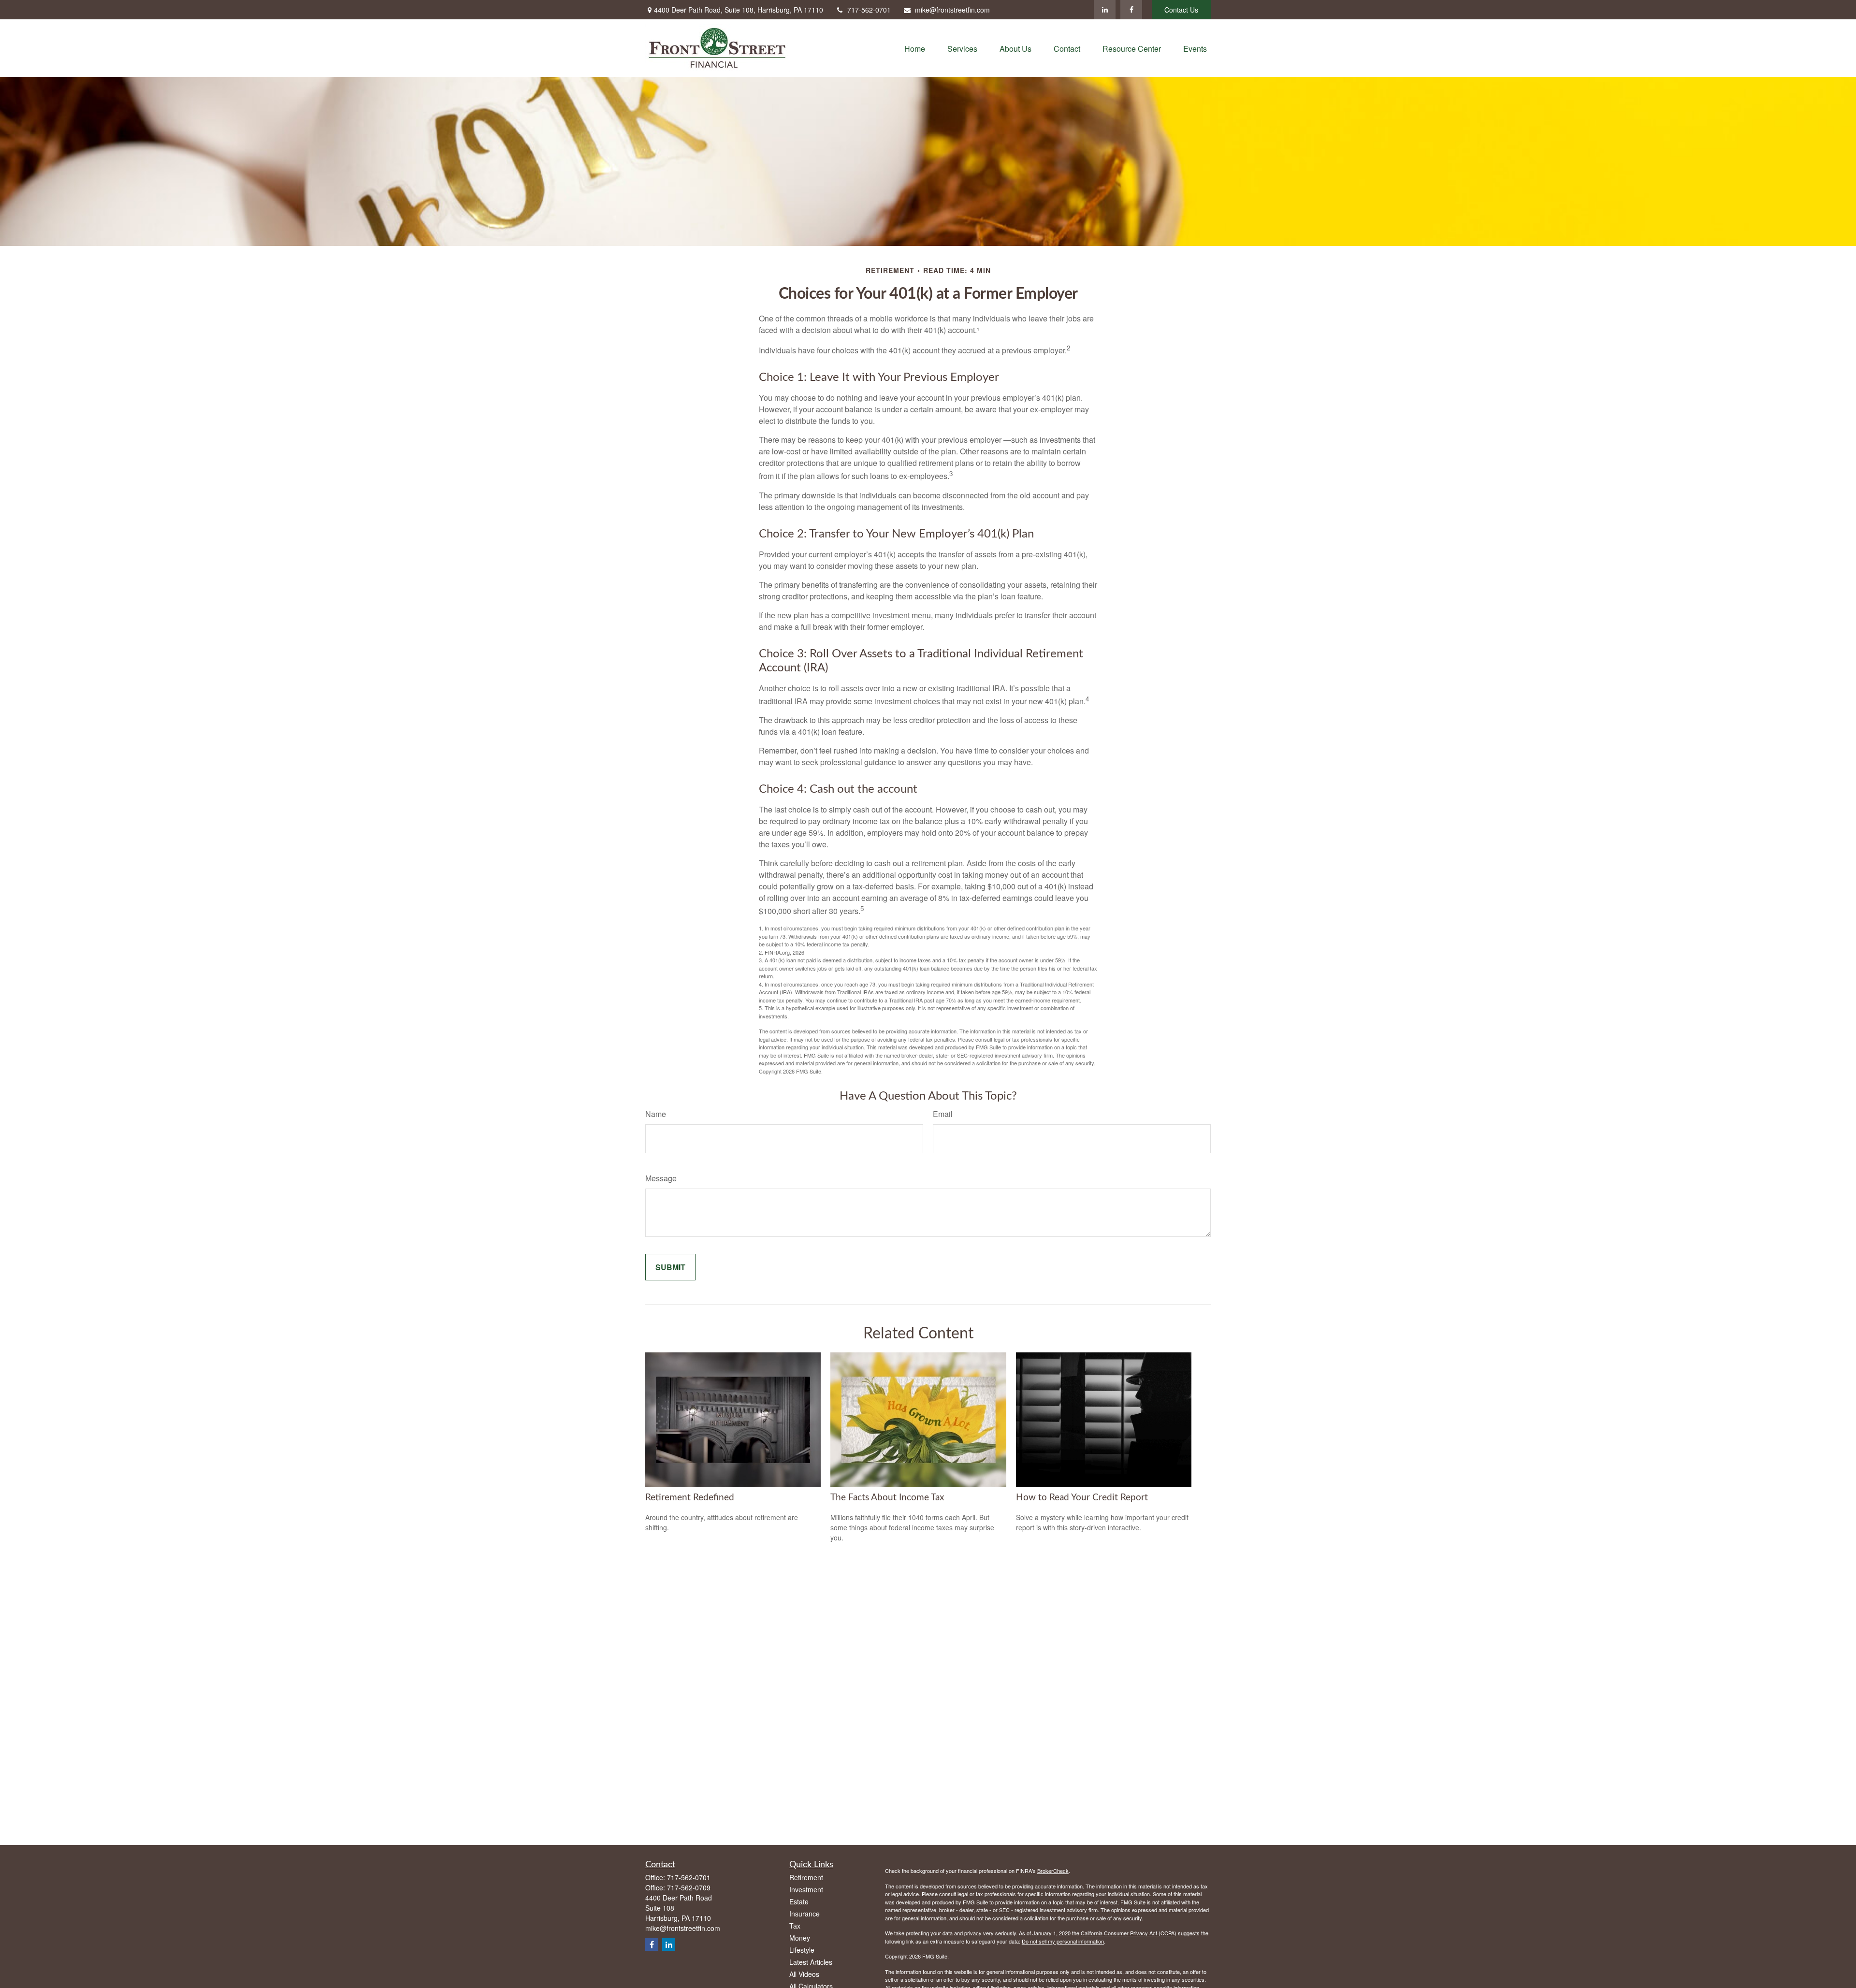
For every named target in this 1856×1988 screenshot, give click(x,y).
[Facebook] (1131, 10)
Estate (799, 1901)
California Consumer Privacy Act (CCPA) (1129, 1933)
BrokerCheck (1053, 1871)
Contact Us (1181, 10)
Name (656, 1114)
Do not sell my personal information (1063, 1941)
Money (800, 1938)
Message (661, 1178)
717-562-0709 (689, 1887)
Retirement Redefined (690, 1498)
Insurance (805, 1914)
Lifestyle (802, 1950)
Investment (806, 1889)
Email (943, 1114)
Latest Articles (811, 1962)
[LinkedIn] (1105, 10)
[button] (915, 48)
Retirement (806, 1877)
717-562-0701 (869, 10)
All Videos (804, 1974)
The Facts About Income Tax (887, 1498)
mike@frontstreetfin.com (952, 10)
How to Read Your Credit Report (1082, 1498)
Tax (795, 1926)
